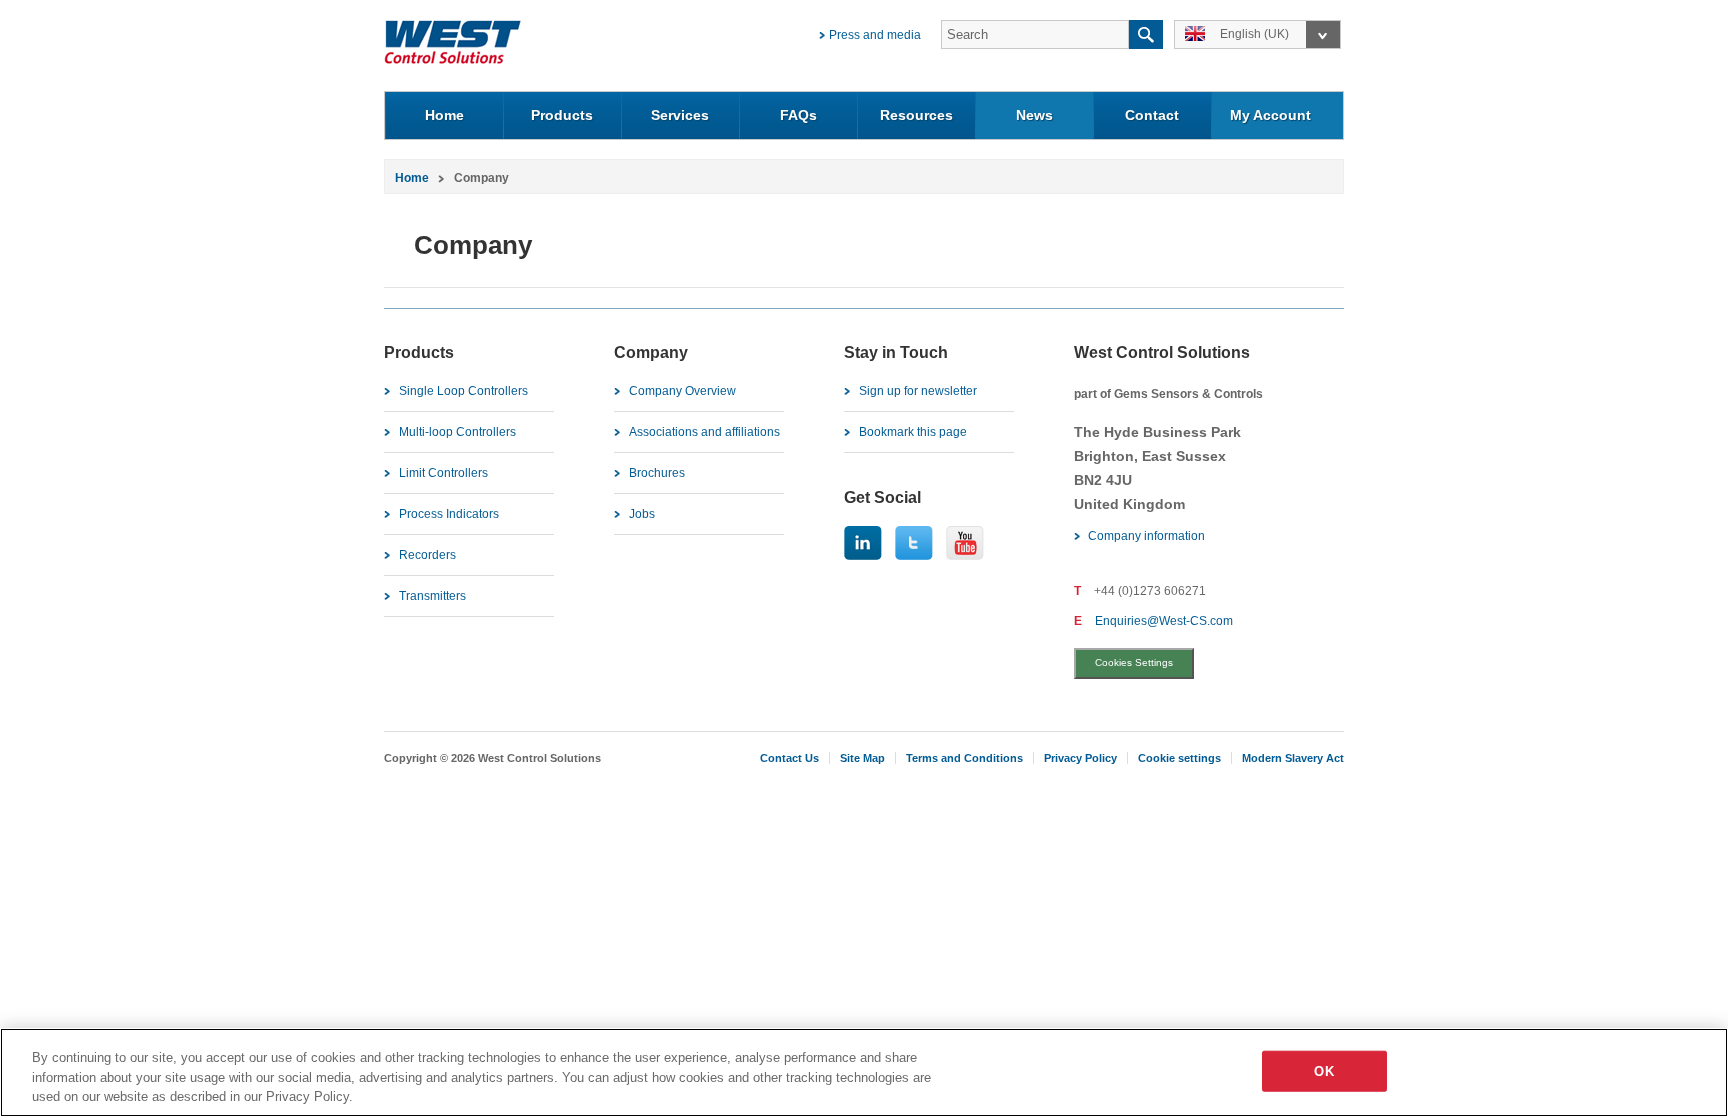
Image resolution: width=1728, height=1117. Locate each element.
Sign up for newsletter (918, 391)
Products (562, 115)
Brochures (657, 473)
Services (680, 115)
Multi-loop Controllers (457, 432)
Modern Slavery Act (1293, 758)
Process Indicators (449, 514)
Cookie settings (1179, 758)
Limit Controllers (443, 473)
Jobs (642, 514)
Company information (1146, 536)
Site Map (862, 758)
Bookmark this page (913, 432)
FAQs (798, 115)
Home (444, 115)
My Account (1270, 115)
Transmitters (432, 596)
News (1034, 115)
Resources (916, 115)
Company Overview (682, 391)
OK (1323, 1070)
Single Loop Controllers (463, 391)
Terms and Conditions (964, 758)
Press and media (875, 35)
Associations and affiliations (704, 432)
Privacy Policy (1080, 758)
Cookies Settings (1134, 662)
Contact (1152, 115)
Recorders (427, 555)
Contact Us (789, 758)
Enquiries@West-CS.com (1164, 621)
